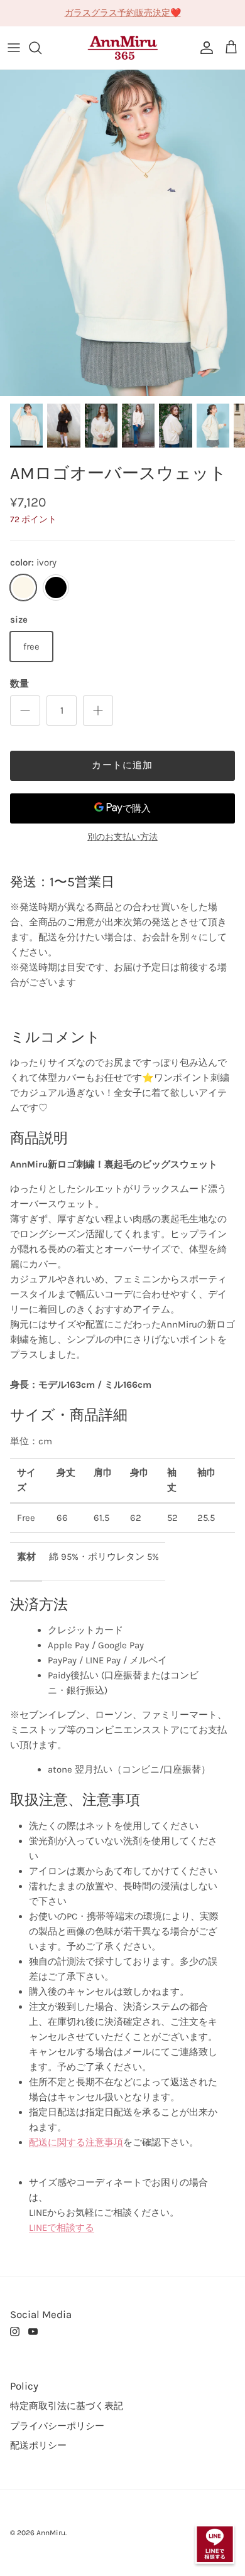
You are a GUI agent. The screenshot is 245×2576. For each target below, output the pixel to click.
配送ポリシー (38, 2445)
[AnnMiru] (123, 48)
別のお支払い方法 (122, 837)
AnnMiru (51, 2533)
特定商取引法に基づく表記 (67, 2406)
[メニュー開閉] (14, 48)
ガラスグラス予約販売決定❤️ (123, 13)
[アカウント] (204, 48)
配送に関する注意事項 (76, 2142)
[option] (122, 233)
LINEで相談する (62, 2228)
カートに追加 (122, 765)
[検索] (41, 48)
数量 (19, 684)
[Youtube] (33, 2332)
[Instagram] (15, 2332)
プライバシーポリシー (57, 2426)
